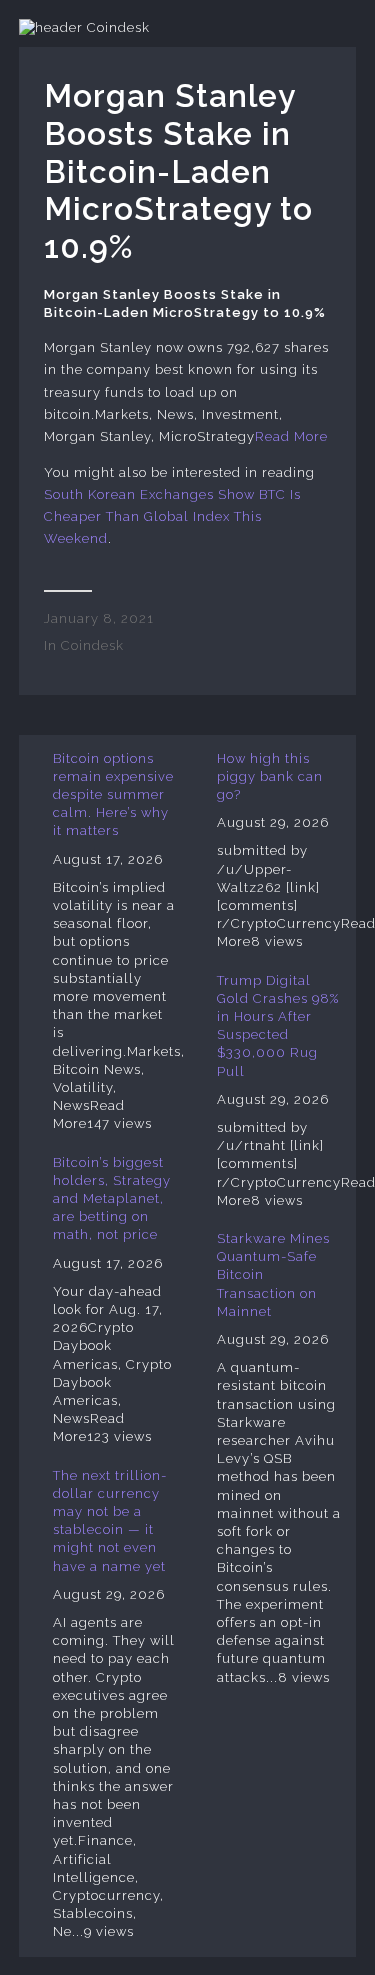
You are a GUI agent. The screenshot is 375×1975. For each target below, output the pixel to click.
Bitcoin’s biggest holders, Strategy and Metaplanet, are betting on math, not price (112, 1199)
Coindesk (92, 645)
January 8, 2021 (99, 618)
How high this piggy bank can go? (270, 776)
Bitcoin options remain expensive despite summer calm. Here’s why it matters (113, 795)
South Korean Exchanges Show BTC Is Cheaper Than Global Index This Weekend (172, 516)
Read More (291, 436)
